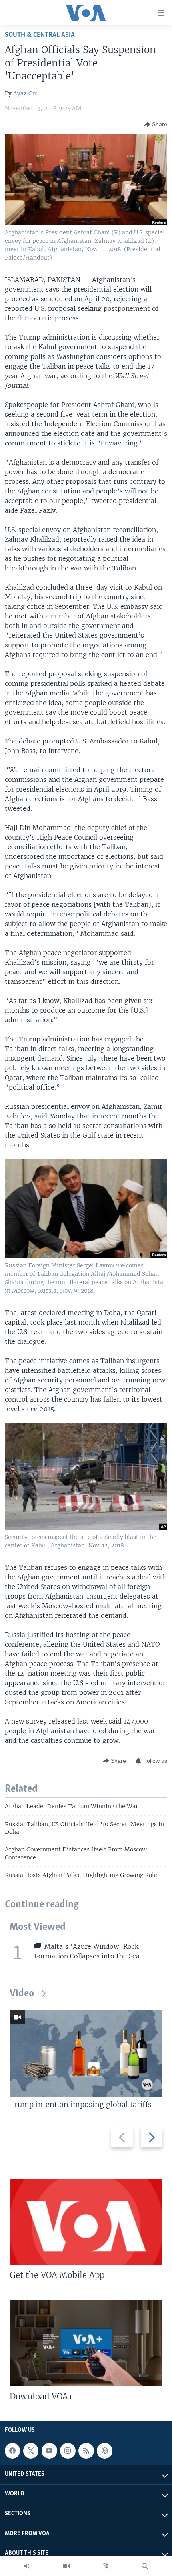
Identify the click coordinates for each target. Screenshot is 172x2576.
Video (22, 1994)
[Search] (145, 2566)
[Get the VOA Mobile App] (86, 2222)
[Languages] (106, 2566)
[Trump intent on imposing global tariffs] (86, 2053)
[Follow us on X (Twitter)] (31, 2451)
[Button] (156, 125)
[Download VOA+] (86, 2343)
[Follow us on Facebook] (12, 2451)
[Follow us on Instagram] (68, 2451)
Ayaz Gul (26, 93)
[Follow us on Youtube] (49, 2451)
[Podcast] (104, 2451)
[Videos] (66, 2566)
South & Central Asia (40, 35)
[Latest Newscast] (27, 2566)
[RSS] (86, 2451)
